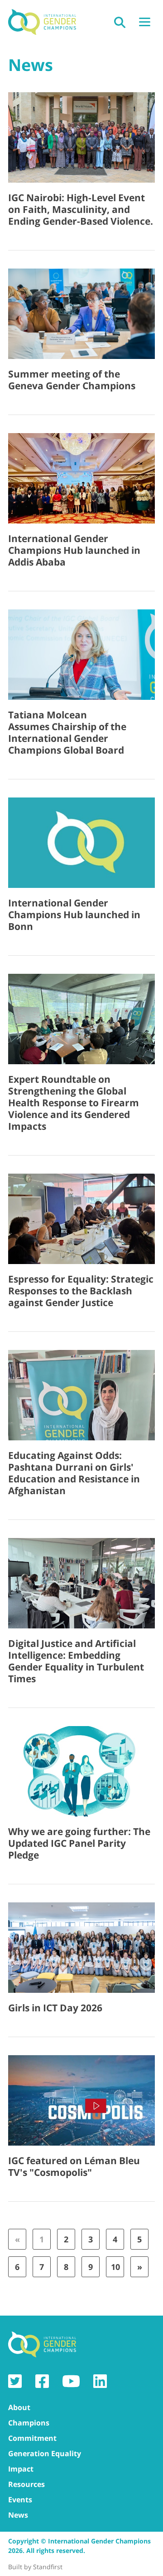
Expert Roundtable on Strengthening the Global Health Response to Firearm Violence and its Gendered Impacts (74, 1103)
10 (115, 2267)
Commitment (32, 2438)
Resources (26, 2484)
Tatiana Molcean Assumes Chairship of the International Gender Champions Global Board (67, 732)
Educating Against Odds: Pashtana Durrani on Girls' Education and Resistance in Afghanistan (74, 1473)
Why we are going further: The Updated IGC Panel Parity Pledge (79, 1843)
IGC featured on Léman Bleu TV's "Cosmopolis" (74, 2166)
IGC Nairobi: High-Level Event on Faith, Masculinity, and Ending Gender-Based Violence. (81, 209)
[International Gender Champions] (42, 22)
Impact (21, 2469)
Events (20, 2500)
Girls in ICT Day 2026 (55, 2008)
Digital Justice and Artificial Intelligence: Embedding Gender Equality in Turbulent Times (76, 1661)
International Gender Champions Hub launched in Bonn (74, 915)
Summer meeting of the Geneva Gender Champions (72, 380)
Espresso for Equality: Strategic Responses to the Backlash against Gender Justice (81, 1291)
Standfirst (48, 2567)
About (19, 2407)
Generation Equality (45, 2453)
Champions (29, 2423)
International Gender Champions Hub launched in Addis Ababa (74, 550)
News (18, 2515)
